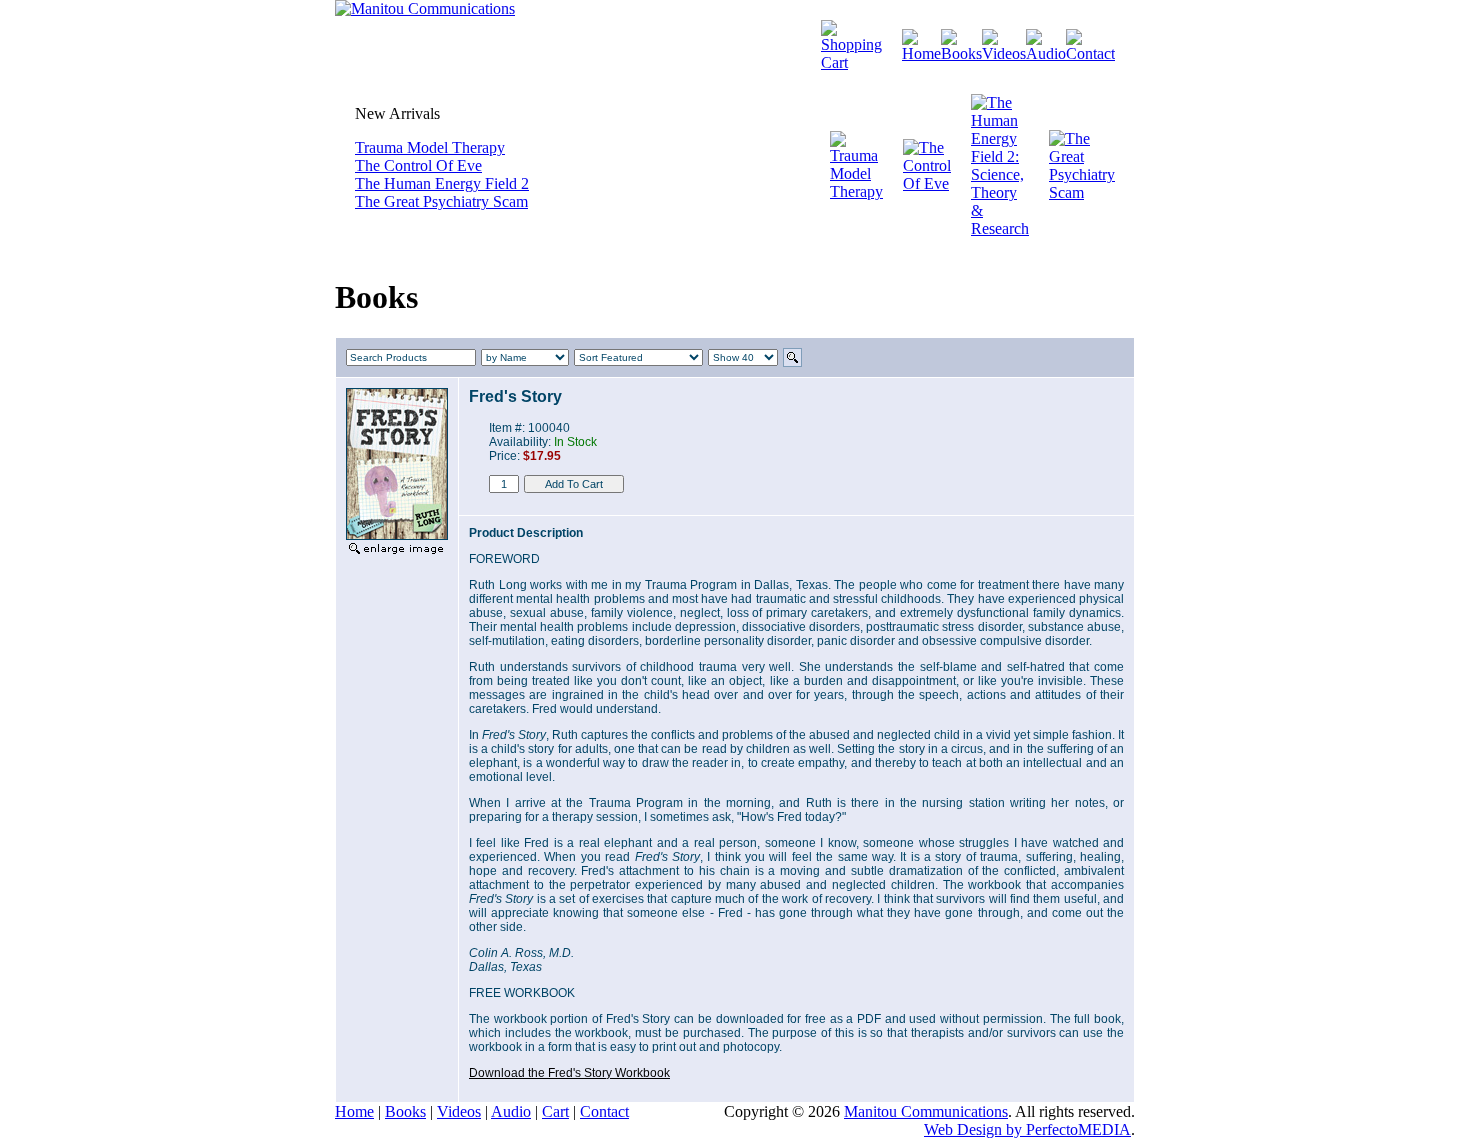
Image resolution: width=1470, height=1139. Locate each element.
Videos (459, 1111)
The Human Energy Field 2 (442, 183)
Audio (511, 1111)
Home (354, 1111)
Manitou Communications (926, 1111)
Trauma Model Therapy (430, 147)
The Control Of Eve (418, 165)
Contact (604, 1111)
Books (405, 1111)
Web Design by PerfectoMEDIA (1027, 1129)
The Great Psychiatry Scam (441, 201)
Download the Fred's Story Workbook (569, 1073)
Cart (555, 1111)
